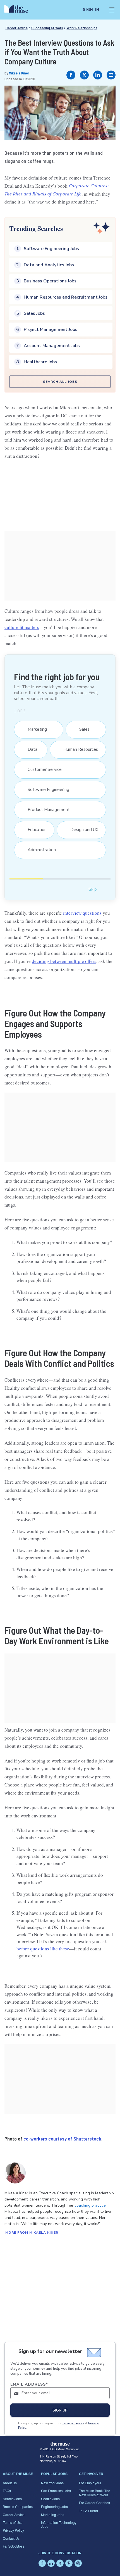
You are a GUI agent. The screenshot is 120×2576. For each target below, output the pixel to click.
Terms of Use (13, 2522)
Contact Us (11, 2538)
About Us (10, 2483)
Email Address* (29, 2384)
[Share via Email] (111, 75)
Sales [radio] (82, 729)
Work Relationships (82, 28)
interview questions (82, 913)
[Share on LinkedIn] (98, 75)
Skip (93, 889)
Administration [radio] (39, 850)
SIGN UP (60, 2410)
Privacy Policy (13, 2530)
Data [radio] (30, 749)
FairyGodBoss (14, 2546)
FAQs (7, 2491)
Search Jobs (12, 2499)
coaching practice (90, 2205)
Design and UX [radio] (81, 830)
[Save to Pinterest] (105, 96)
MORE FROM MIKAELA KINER (32, 2233)
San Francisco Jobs (56, 2491)
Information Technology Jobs (59, 2524)
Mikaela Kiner (19, 73)
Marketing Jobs (53, 2515)
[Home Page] (19, 10)
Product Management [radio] (46, 810)
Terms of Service (73, 2423)
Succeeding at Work (47, 28)
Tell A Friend (88, 2511)
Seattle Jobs (50, 2499)
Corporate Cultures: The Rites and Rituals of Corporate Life (57, 190)
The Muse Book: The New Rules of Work (95, 2493)
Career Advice (17, 28)
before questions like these (43, 1949)
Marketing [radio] (34, 729)
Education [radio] (34, 830)
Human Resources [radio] (78, 749)
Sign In (91, 10)
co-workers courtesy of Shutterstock (62, 2139)
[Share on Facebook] (71, 75)
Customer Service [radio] (42, 769)
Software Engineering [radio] (46, 790)
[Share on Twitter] (84, 75)
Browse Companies (18, 2506)
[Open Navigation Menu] (112, 10)
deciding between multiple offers (64, 961)
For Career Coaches (94, 2503)
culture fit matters (22, 627)
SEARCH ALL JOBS (60, 382)
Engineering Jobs (54, 2506)
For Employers (90, 2483)
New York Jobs (52, 2483)
